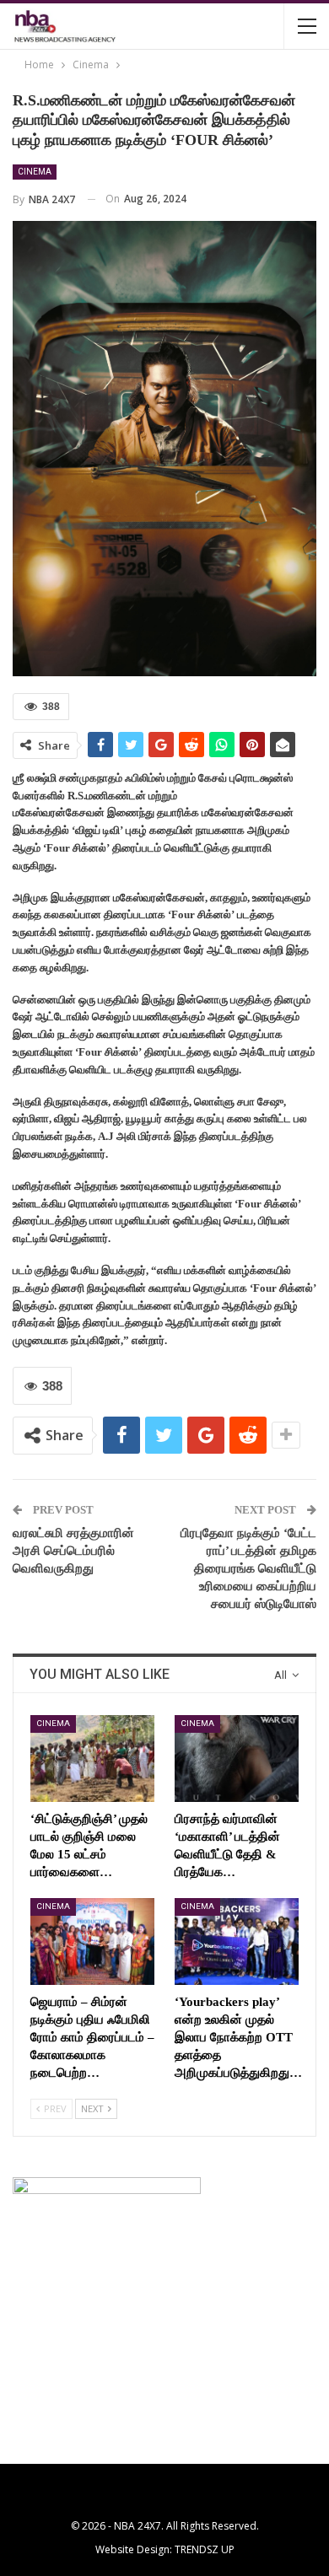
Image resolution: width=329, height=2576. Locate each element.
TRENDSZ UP (205, 2549)
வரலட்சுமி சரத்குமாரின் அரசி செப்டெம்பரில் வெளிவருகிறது (73, 1551)
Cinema (35, 172)
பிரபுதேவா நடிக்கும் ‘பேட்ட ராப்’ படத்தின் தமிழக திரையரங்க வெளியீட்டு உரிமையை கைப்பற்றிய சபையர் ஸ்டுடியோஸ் (248, 1568)
